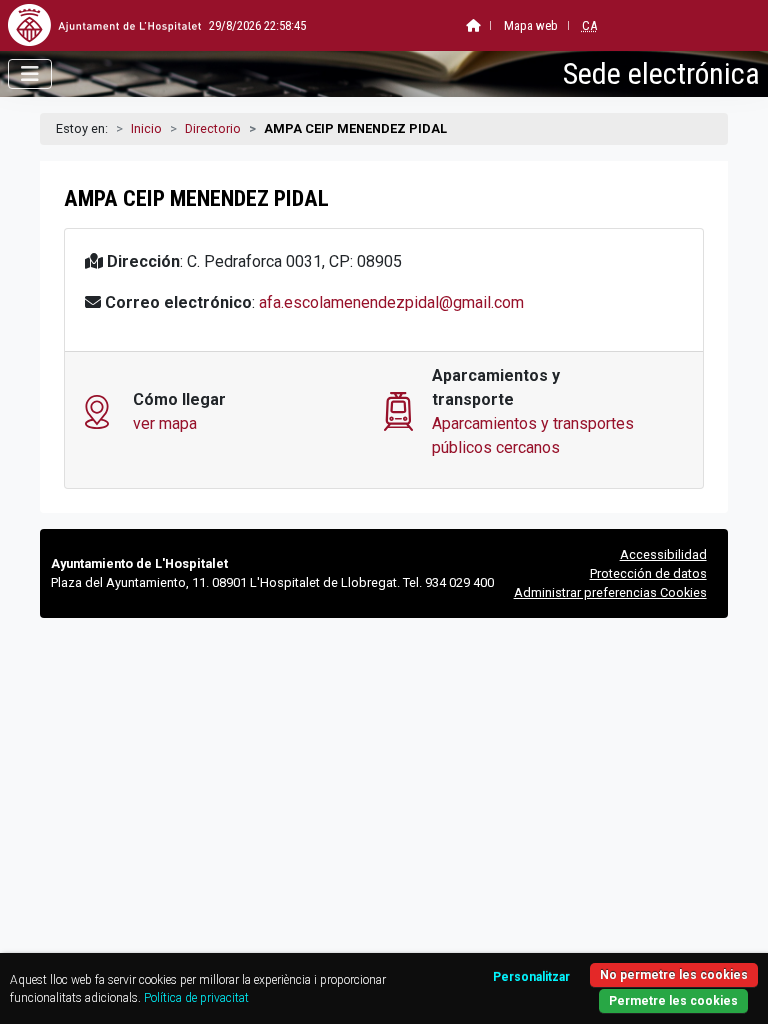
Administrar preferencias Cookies (610, 592)
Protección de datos (648, 573)
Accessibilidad (663, 554)
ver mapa (165, 423)
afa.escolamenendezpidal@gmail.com (391, 302)
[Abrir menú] (30, 74)
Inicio (146, 128)
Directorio (213, 128)
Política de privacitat (196, 998)
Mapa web (531, 25)
